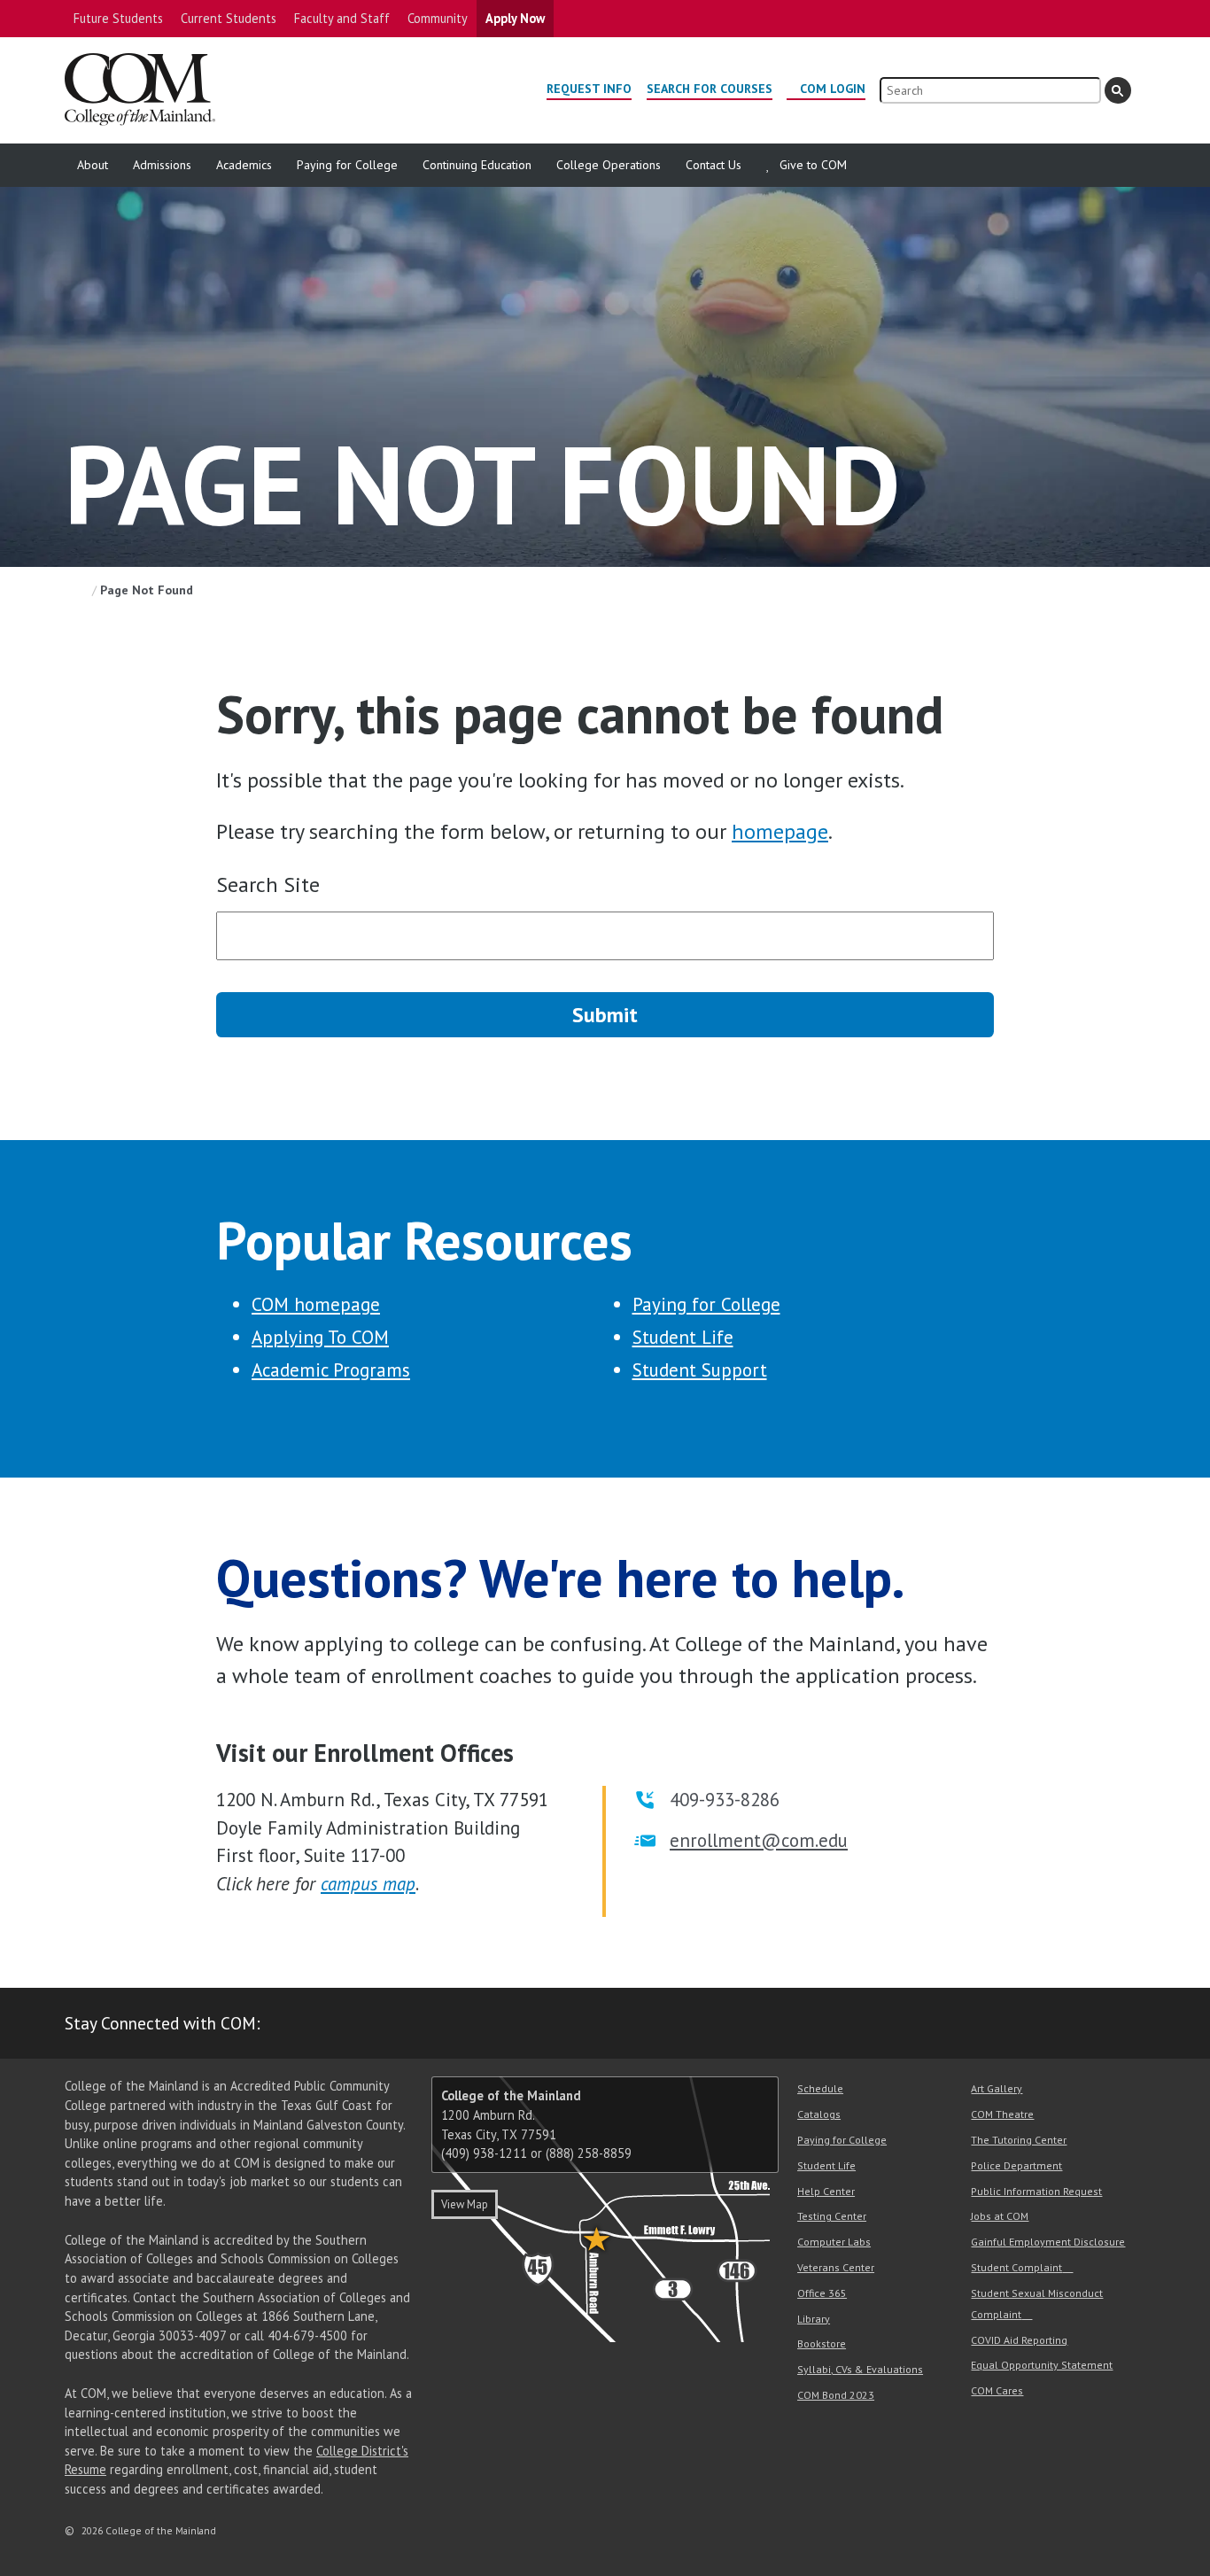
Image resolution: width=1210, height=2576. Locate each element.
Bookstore (822, 2343)
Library (814, 2319)
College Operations (609, 165)
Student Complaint (1016, 2267)
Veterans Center (836, 2267)
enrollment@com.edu (759, 1840)
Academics (244, 165)
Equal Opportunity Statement (1042, 2365)
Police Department (1016, 2165)
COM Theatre (1002, 2114)
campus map (368, 1884)
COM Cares (997, 2390)
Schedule (820, 2088)
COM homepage (316, 1304)
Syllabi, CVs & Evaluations (860, 2369)
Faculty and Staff (342, 18)
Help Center (826, 2191)
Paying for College (347, 165)
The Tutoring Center (1019, 2140)
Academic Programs (331, 1370)
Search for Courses (710, 89)
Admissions (162, 165)
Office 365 (822, 2293)
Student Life (683, 1337)
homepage (780, 831)
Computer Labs (834, 2242)
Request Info (589, 89)
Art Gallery (997, 2088)
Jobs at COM (1000, 2216)
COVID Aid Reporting (1019, 2340)
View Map (465, 2204)
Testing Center (832, 2216)
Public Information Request (1036, 2191)
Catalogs (819, 2114)
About (93, 165)
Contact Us (714, 165)
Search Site (268, 885)
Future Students (118, 18)
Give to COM (813, 165)
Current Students (229, 18)
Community (438, 18)
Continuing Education (477, 165)
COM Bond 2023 (836, 2395)
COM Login (833, 89)
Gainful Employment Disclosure (1048, 2242)
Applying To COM (320, 1337)
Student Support (700, 1370)
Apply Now (515, 18)
